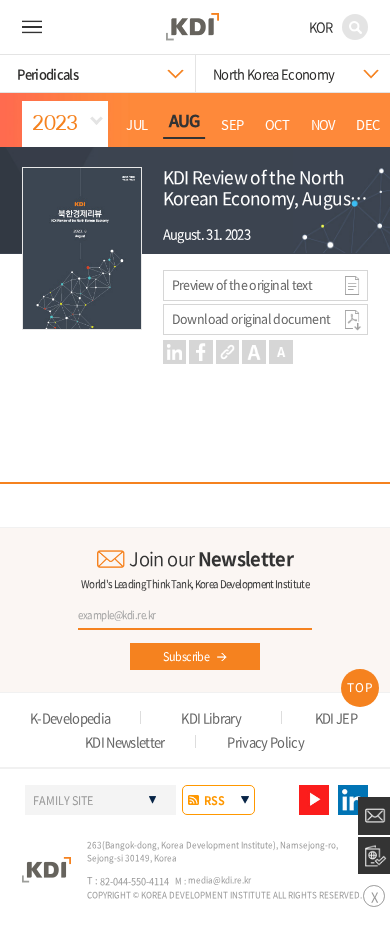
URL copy (228, 352)
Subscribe (186, 656)
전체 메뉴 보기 (32, 27)
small (281, 352)
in (175, 352)
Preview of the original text (242, 285)
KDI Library (211, 717)
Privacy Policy (265, 741)
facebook (201, 352)
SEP (232, 125)
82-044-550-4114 (134, 881)
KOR (321, 26)
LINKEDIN (353, 800)
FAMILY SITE (63, 800)
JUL (136, 125)
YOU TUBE (314, 800)
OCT (277, 125)
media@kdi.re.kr (219, 880)
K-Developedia (70, 717)
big (254, 352)
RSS (214, 800)
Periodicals (47, 73)
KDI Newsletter (125, 741)
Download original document (251, 319)
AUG (184, 121)
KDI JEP (336, 717)
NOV (323, 125)
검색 (355, 27)
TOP (360, 687)
